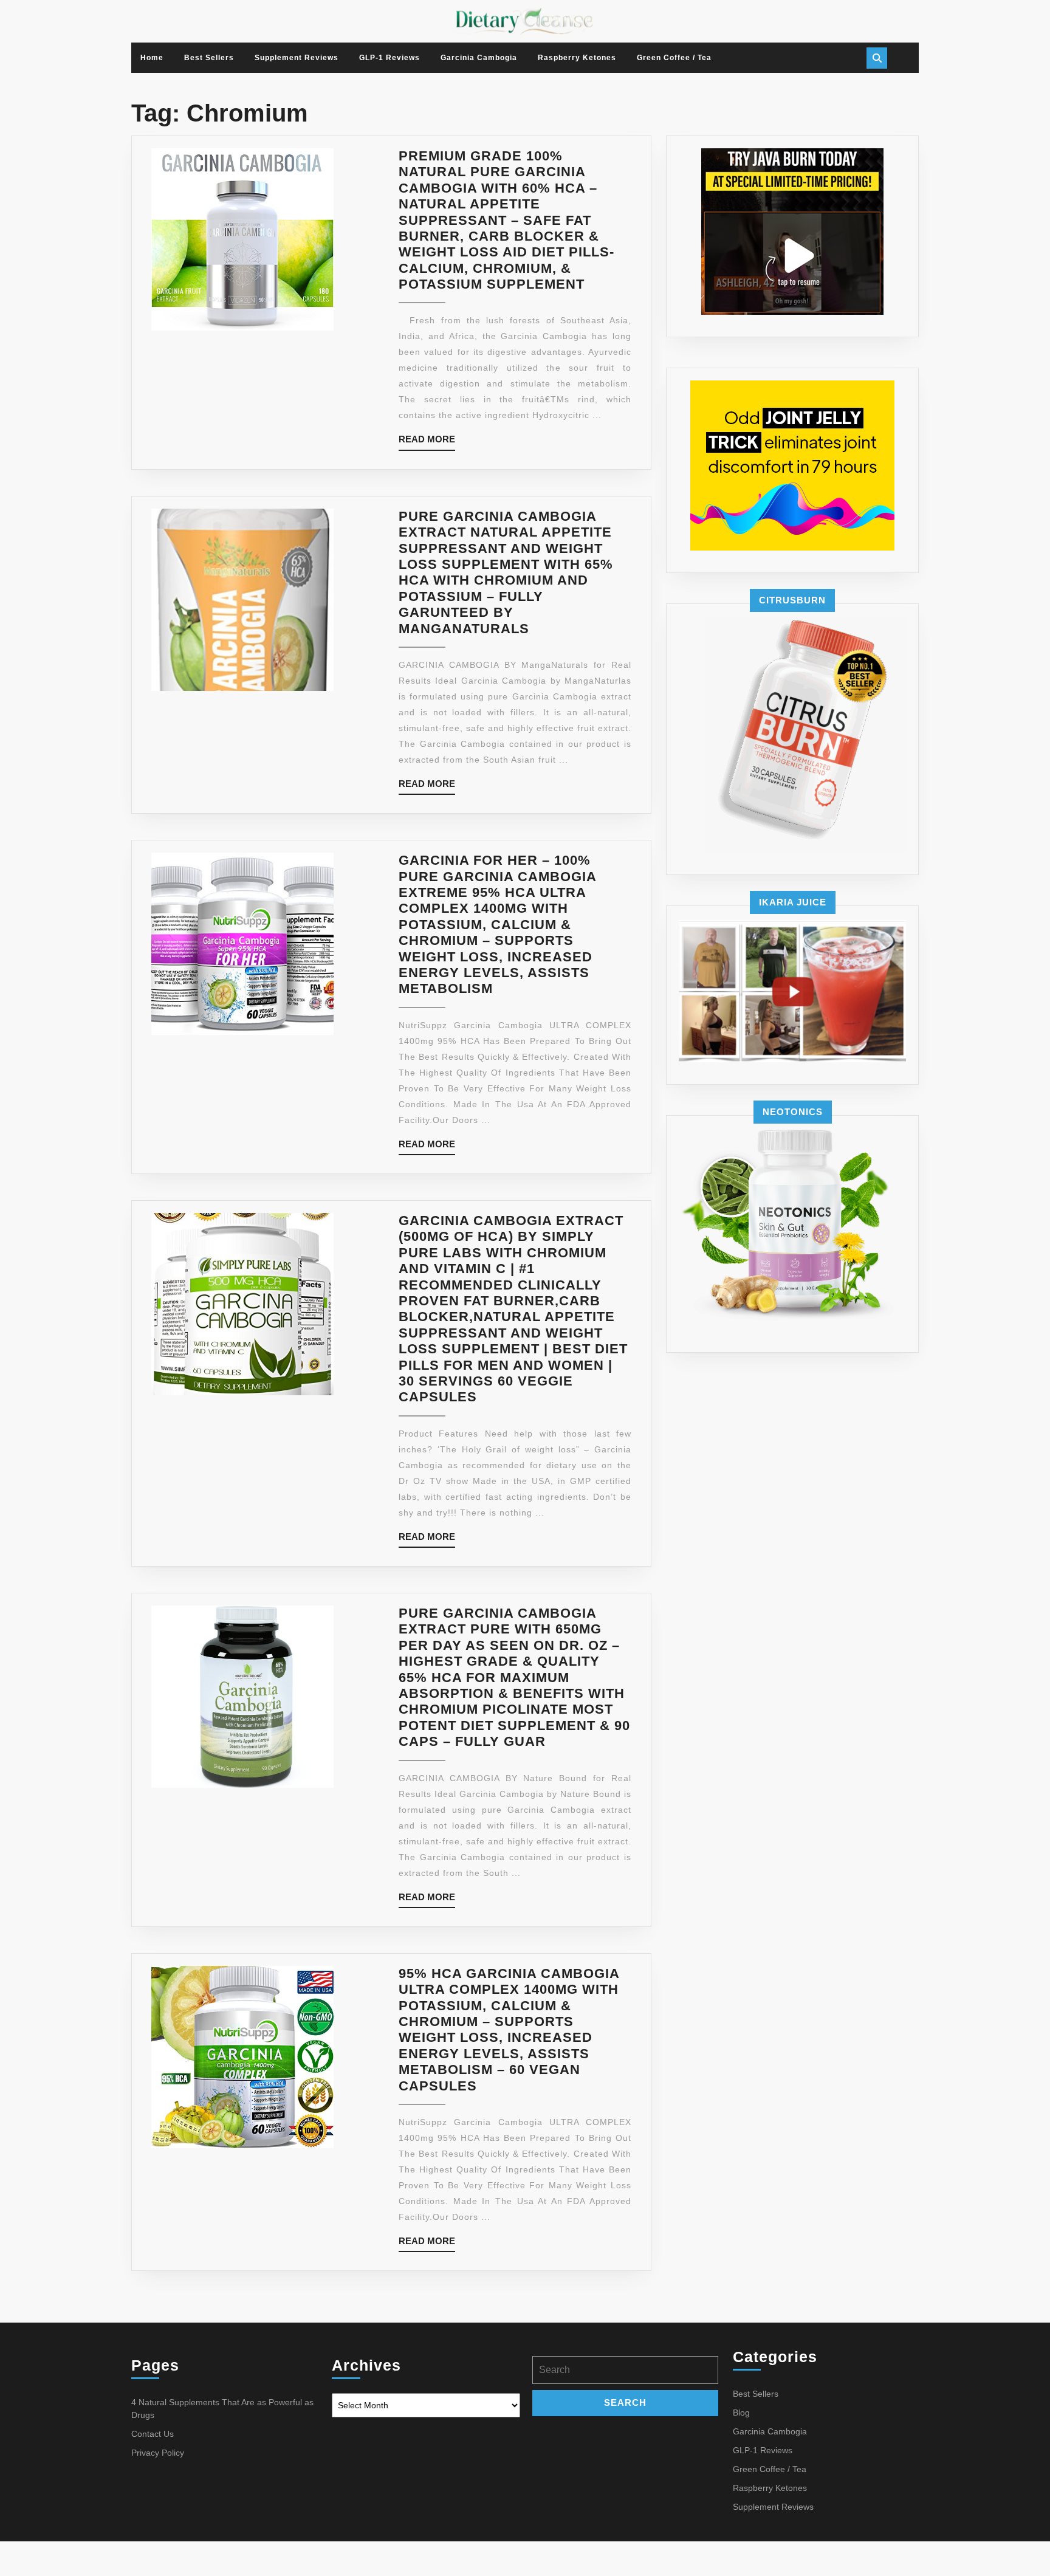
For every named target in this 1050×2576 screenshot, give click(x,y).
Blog (741, 2413)
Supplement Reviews (297, 58)
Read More (427, 442)
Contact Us (153, 2434)
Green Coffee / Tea (674, 58)
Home (152, 58)
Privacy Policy (158, 2453)
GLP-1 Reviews (389, 58)
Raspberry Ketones (577, 58)
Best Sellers (209, 58)
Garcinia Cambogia (479, 58)
